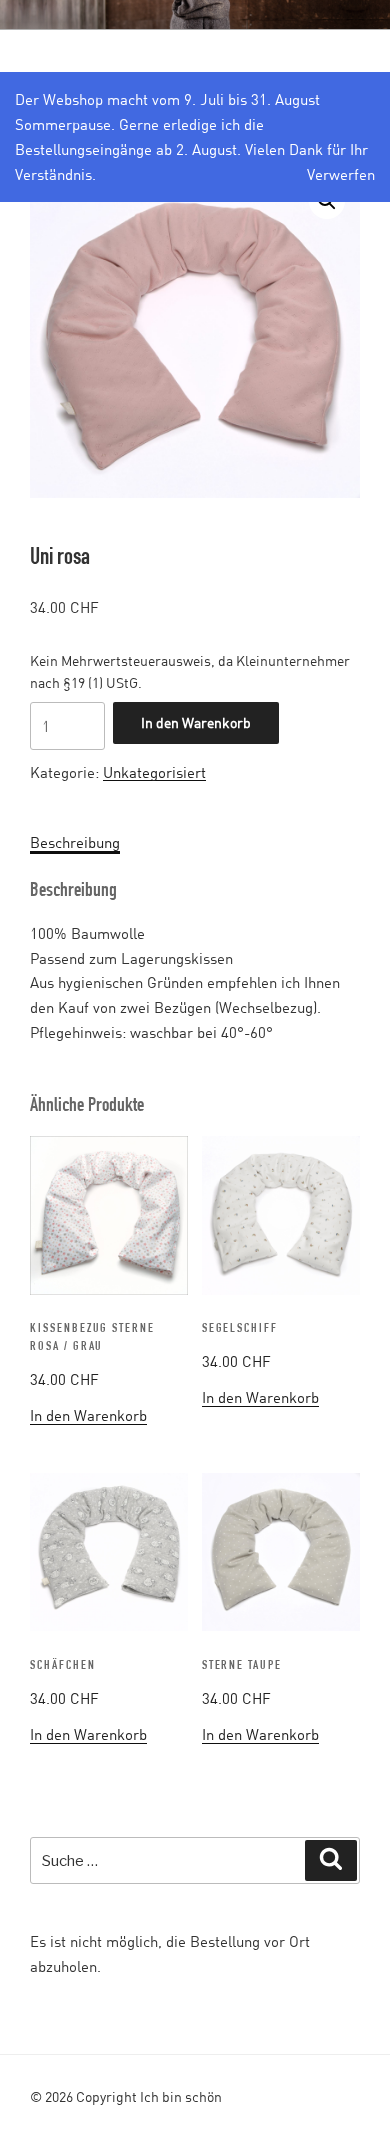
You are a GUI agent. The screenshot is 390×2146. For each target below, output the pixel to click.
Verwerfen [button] (341, 174)
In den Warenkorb (196, 722)
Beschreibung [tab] (75, 842)
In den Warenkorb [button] (88, 1415)
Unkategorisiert (154, 772)
